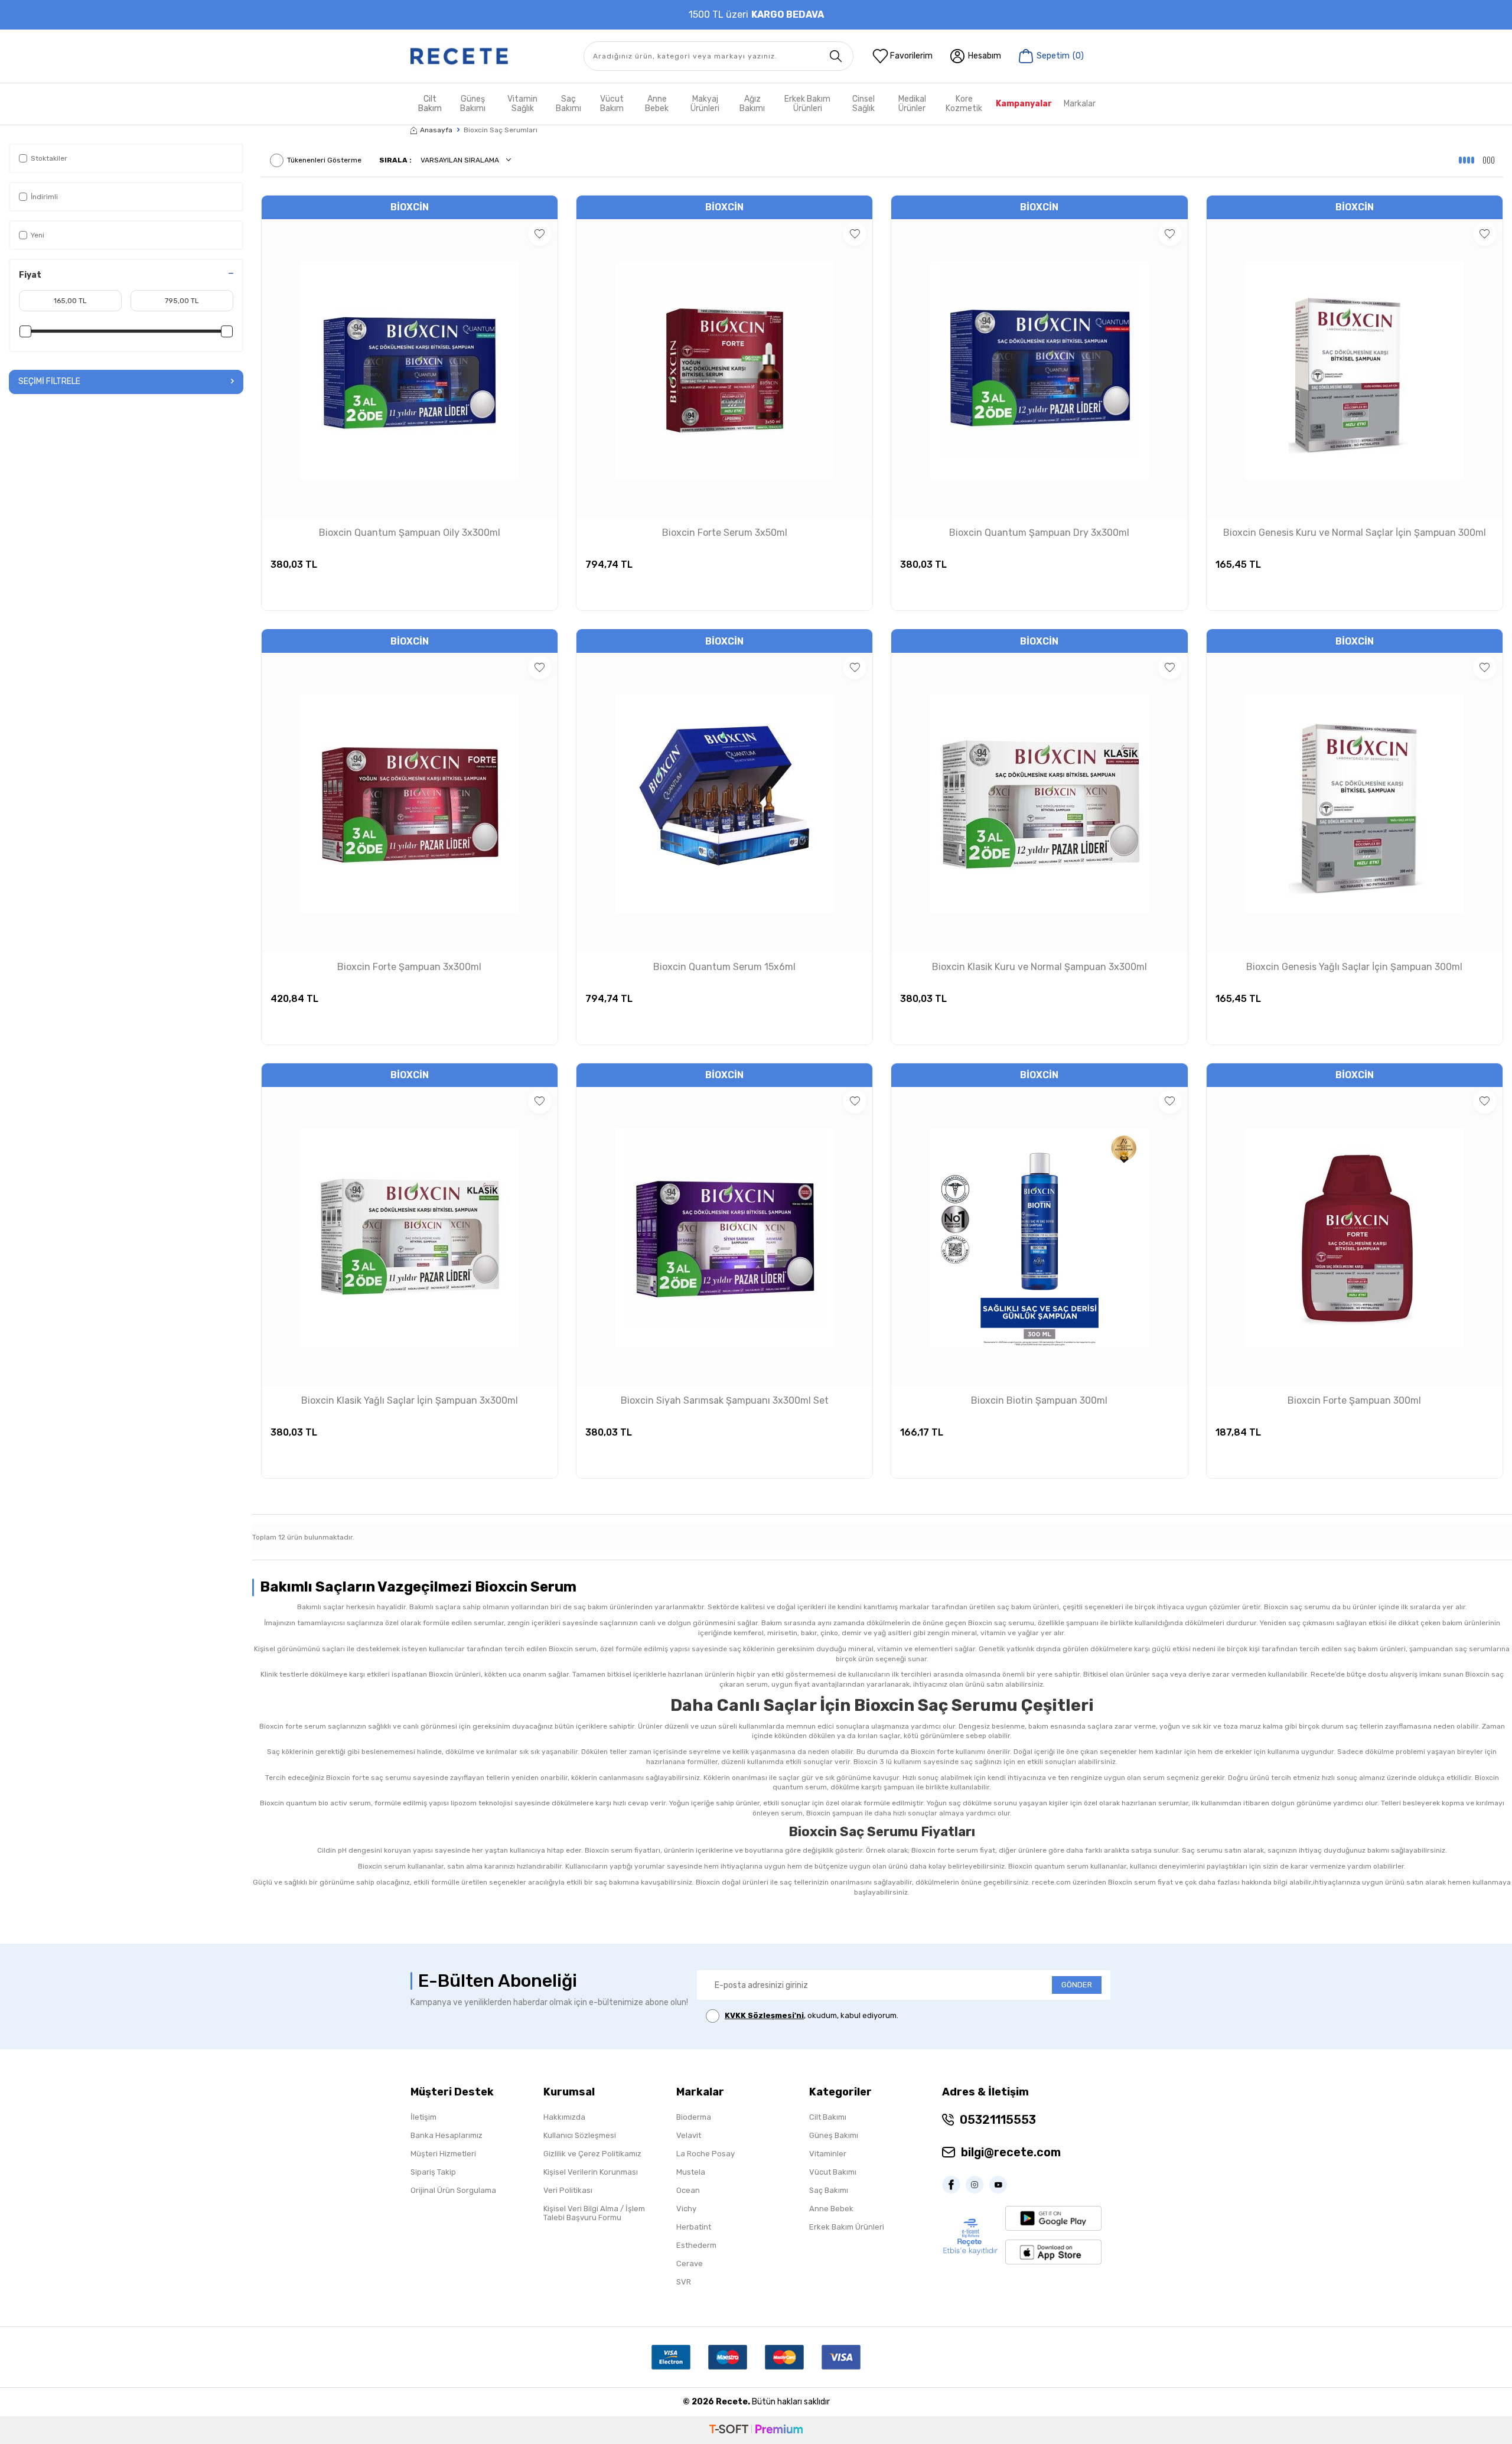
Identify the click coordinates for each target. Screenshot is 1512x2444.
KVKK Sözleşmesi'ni (764, 2015)
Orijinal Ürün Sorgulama (453, 2190)
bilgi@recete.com (1011, 2152)
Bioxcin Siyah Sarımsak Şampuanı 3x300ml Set (725, 1400)
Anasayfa (436, 130)
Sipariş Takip (433, 2172)
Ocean (688, 2190)
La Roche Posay (706, 2154)
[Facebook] (954, 2185)
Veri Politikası (568, 2190)
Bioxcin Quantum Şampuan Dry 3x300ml (1039, 533)
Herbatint (694, 2227)
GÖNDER (1077, 1985)
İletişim (423, 2117)
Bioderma (694, 2117)
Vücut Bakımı (833, 2172)
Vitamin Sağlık (522, 104)
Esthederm (696, 2245)
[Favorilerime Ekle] (540, 234)
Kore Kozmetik (964, 104)
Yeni (38, 235)
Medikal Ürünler (912, 104)
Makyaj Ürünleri (705, 104)
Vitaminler (828, 2154)
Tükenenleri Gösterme (324, 160)
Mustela (691, 2172)
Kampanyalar (1024, 104)
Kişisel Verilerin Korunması (591, 2172)
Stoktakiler (49, 158)
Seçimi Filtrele (49, 381)
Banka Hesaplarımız (447, 2135)
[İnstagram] (977, 2185)
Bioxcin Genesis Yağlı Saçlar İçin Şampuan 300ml (1354, 967)
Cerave (690, 2264)
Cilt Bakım (430, 104)
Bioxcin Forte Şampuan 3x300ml (409, 967)
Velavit (689, 2135)
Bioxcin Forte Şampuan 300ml (1354, 1400)
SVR (684, 2282)
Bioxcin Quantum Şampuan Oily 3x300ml (410, 533)
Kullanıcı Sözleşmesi (580, 2135)
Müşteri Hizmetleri (443, 2154)
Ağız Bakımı (752, 104)
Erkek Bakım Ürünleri (807, 104)
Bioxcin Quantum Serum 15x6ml (724, 967)
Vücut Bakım (612, 104)
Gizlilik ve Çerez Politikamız (592, 2154)
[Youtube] (1001, 2185)
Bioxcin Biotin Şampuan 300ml (1039, 1400)
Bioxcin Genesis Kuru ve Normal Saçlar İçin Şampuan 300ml (1355, 533)
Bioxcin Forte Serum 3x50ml (725, 533)
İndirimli (44, 197)
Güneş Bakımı (473, 104)
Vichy (686, 2209)
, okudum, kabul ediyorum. (812, 2015)
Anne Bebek (657, 104)
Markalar (1080, 104)
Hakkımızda (564, 2117)
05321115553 (998, 2120)
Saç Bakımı (568, 104)
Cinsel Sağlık (863, 104)
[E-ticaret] (756, 2430)
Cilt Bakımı (828, 2117)
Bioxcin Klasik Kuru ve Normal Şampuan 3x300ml (1039, 967)
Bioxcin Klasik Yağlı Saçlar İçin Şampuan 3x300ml (410, 1400)
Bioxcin (410, 207)
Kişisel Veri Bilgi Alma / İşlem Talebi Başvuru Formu (594, 2213)
